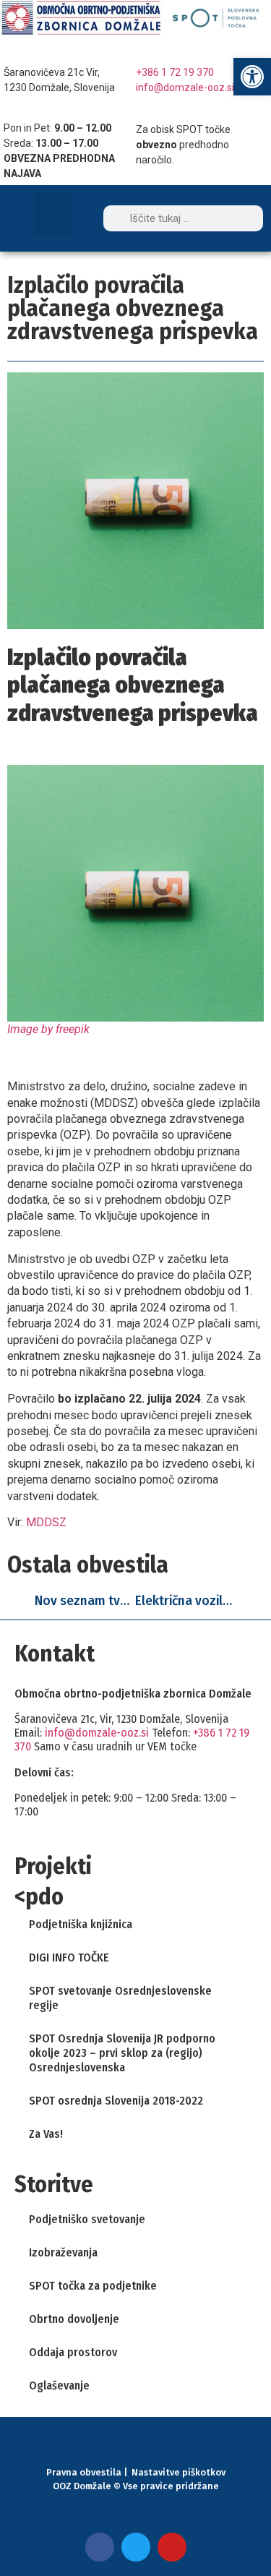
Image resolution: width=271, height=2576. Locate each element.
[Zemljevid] (14, 51)
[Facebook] (100, 2547)
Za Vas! (46, 2134)
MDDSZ (46, 1522)
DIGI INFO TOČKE (69, 1957)
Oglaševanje (59, 2385)
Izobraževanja (63, 2252)
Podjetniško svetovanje (87, 2219)
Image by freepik (48, 1029)
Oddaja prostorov (73, 2352)
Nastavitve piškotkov (178, 2472)
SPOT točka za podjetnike (93, 2286)
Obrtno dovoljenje (74, 2319)
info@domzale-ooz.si (185, 87)
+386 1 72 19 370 (175, 72)
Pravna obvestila (84, 2472)
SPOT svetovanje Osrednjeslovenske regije (120, 1998)
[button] (52, 214)
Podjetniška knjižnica (81, 1924)
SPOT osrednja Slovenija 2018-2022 (116, 2101)
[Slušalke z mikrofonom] (147, 51)
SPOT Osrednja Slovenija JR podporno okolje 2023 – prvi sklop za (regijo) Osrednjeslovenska (122, 2053)
